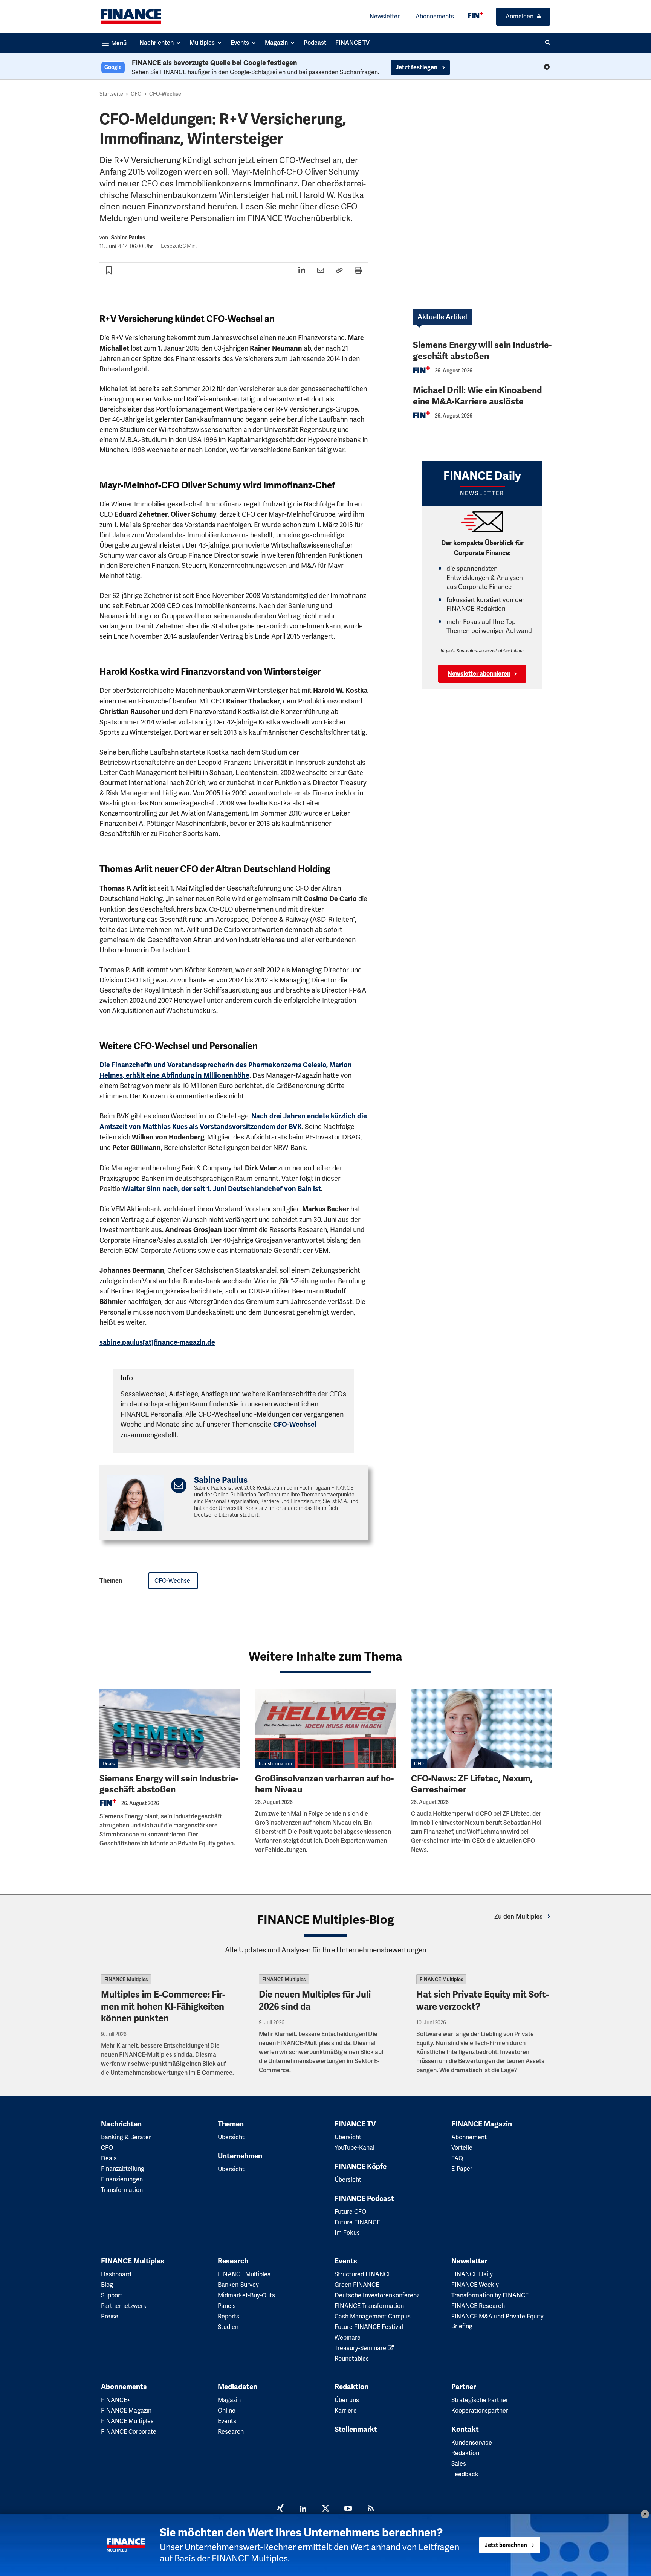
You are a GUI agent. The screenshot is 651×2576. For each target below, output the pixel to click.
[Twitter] (325, 2509)
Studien (228, 2327)
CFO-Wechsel (166, 94)
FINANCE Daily (472, 2274)
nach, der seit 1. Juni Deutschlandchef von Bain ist (222, 1189)
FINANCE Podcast (364, 2199)
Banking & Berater (126, 2137)
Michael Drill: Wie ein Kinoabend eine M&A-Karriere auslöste (478, 396)
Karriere (346, 2411)
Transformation (275, 1764)
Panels (227, 2306)
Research (233, 2261)
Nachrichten (121, 2124)
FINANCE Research (478, 2306)
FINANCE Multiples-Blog (325, 1920)
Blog (107, 2285)
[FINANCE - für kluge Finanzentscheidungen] (476, 15)
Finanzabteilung (123, 2169)
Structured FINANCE (363, 2274)
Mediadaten (238, 2387)
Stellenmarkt (356, 2430)
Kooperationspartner (480, 2411)
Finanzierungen (122, 2179)
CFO (136, 94)
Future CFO (350, 2212)
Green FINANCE (357, 2285)
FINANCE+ (116, 2400)
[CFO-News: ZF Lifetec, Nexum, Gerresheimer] (481, 1729)
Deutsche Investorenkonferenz (377, 2295)
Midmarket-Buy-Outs (246, 2295)
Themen (231, 2124)
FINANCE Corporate (129, 2432)
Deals (108, 1764)
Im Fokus (347, 2233)
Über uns (347, 2400)
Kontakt (465, 2430)
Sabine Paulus (128, 238)
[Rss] (371, 2509)
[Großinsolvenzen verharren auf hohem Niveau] (325, 1729)
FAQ (457, 2158)
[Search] (548, 43)
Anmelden (520, 16)
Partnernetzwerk (124, 2306)
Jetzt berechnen (506, 2545)
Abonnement (469, 2137)
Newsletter (385, 16)
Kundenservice (472, 2443)
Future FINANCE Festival (369, 2327)
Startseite (111, 94)
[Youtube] (348, 2509)
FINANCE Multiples (126, 1979)
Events (346, 2261)
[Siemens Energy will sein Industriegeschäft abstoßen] (170, 1729)
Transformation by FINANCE (490, 2295)
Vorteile (462, 2148)
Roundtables (352, 2359)
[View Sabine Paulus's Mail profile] (179, 1486)
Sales (459, 2464)
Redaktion (351, 2387)
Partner (464, 2387)
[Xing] (280, 2509)
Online (227, 2411)
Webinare (348, 2337)
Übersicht (231, 2137)
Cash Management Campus (373, 2316)
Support (112, 2295)
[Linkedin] (303, 2509)
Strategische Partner (480, 2400)
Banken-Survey (238, 2285)
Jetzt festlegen (417, 67)
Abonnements (435, 16)
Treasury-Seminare (361, 2348)
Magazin (229, 2400)
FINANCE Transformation (369, 2306)
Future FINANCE (357, 2222)
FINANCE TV (355, 2124)
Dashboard (116, 2274)
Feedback (465, 2474)
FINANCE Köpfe (361, 2167)
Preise (110, 2316)
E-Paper (462, 2169)
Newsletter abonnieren (479, 674)
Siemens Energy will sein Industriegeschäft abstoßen (482, 351)
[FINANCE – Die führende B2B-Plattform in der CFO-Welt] (131, 17)
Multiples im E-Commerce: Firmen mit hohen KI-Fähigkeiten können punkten (163, 2006)
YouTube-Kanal (355, 2148)
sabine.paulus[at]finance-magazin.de (157, 1342)
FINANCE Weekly (475, 2285)
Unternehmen (240, 2156)
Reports (228, 2316)
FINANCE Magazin (482, 2124)
